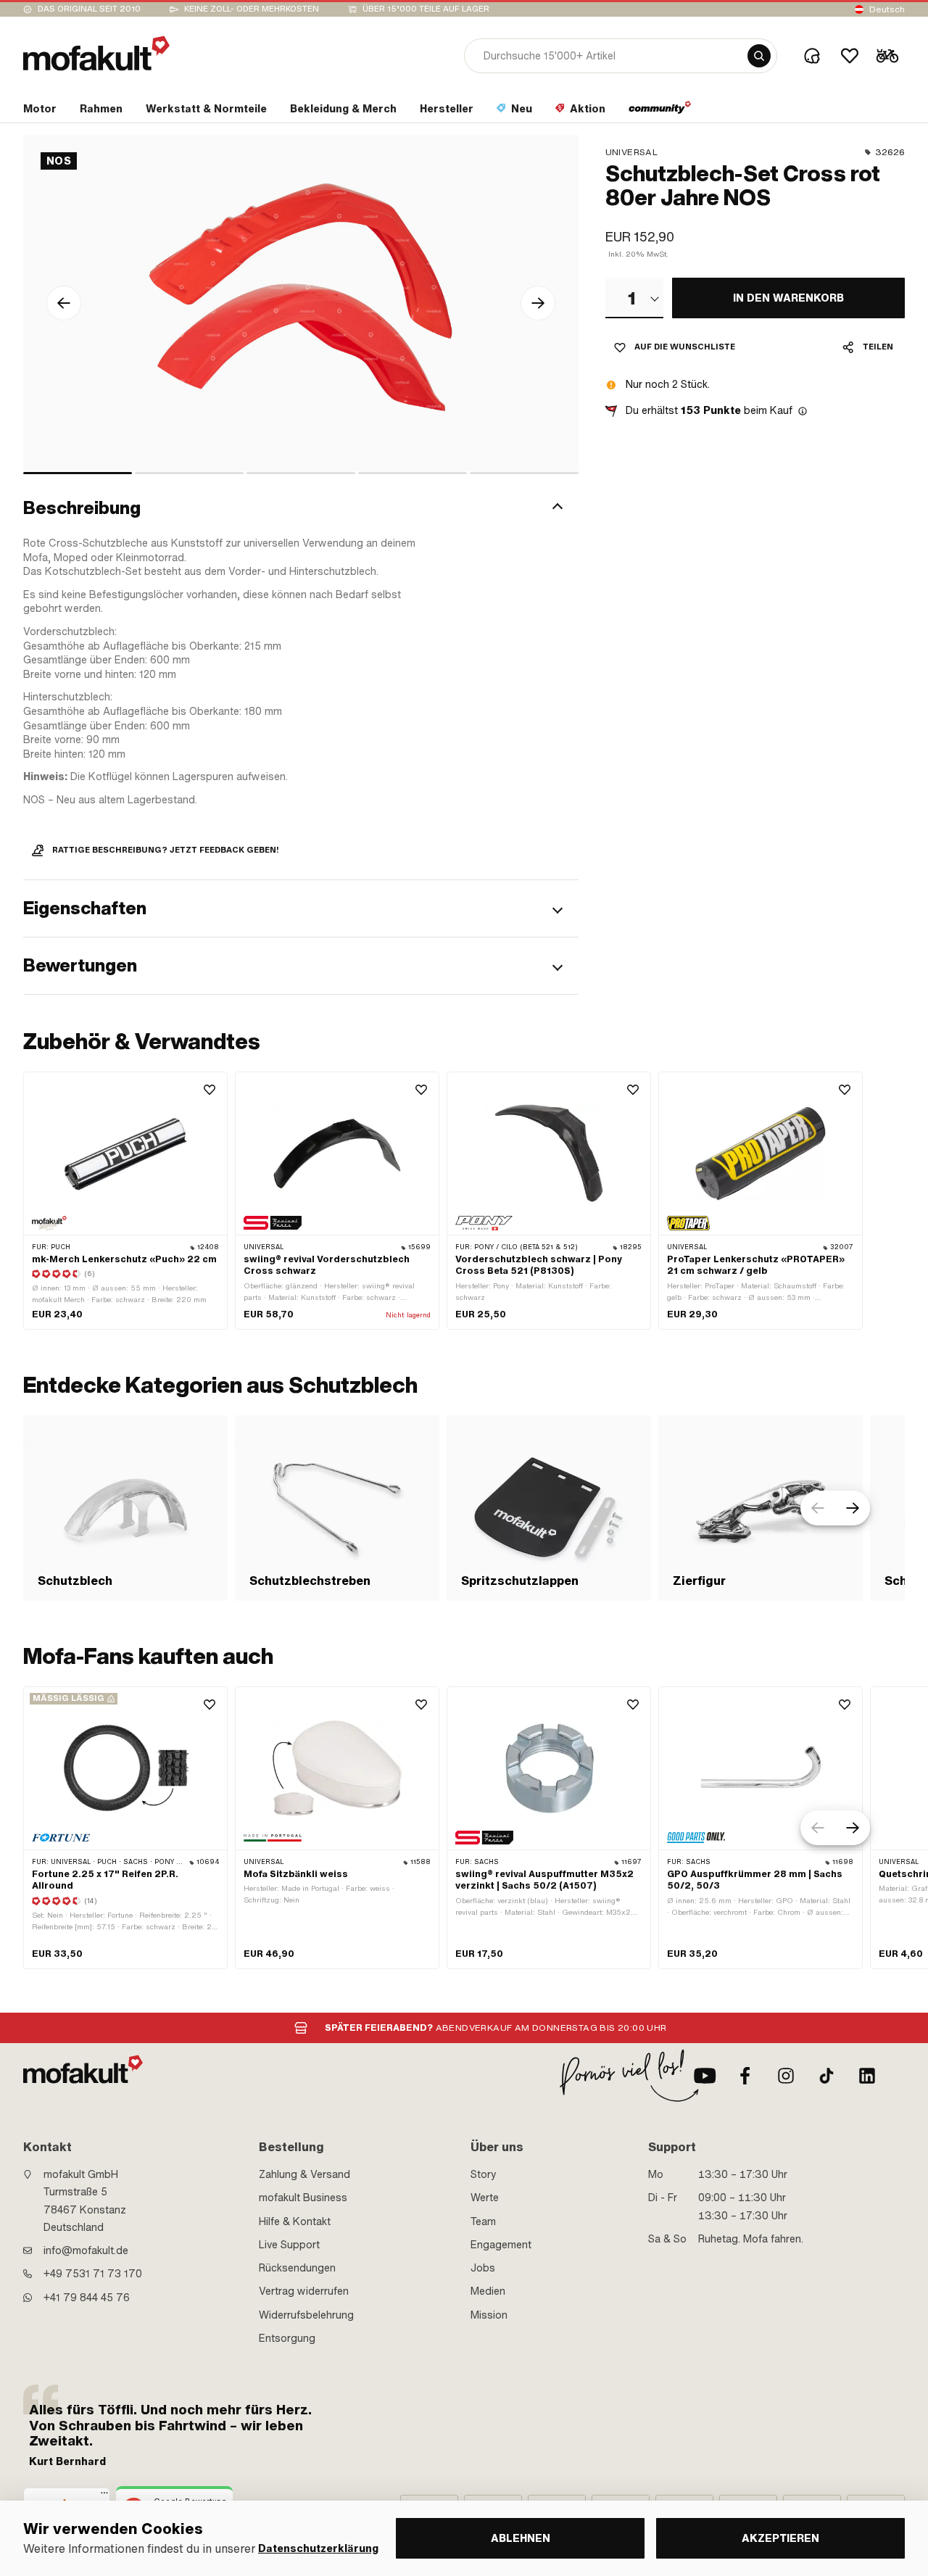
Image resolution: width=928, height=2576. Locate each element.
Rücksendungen (297, 2268)
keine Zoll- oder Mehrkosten (252, 9)
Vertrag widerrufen (304, 2291)
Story (484, 2174)
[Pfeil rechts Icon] (538, 303)
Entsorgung (287, 2338)
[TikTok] (826, 2076)
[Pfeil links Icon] (64, 303)
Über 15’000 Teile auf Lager (426, 9)
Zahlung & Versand (304, 2174)
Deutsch (887, 9)
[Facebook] (745, 2076)
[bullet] (78, 473)
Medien (488, 2291)
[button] (301, 508)
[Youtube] (705, 2076)
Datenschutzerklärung (318, 2549)
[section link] (660, 112)
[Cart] (887, 56)
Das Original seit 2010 (89, 9)
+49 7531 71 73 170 (93, 2274)
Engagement (501, 2245)
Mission (489, 2315)
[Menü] (104, 2496)
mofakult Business (303, 2198)
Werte (485, 2198)
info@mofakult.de (86, 2250)
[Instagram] (786, 2076)
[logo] (96, 53)
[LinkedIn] (867, 2076)
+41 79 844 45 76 (87, 2298)
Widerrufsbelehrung (306, 2315)
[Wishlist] (850, 56)
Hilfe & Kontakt (295, 2221)
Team (483, 2221)
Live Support (289, 2245)
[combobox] (634, 298)
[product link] (125, 1201)
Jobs (483, 2268)
